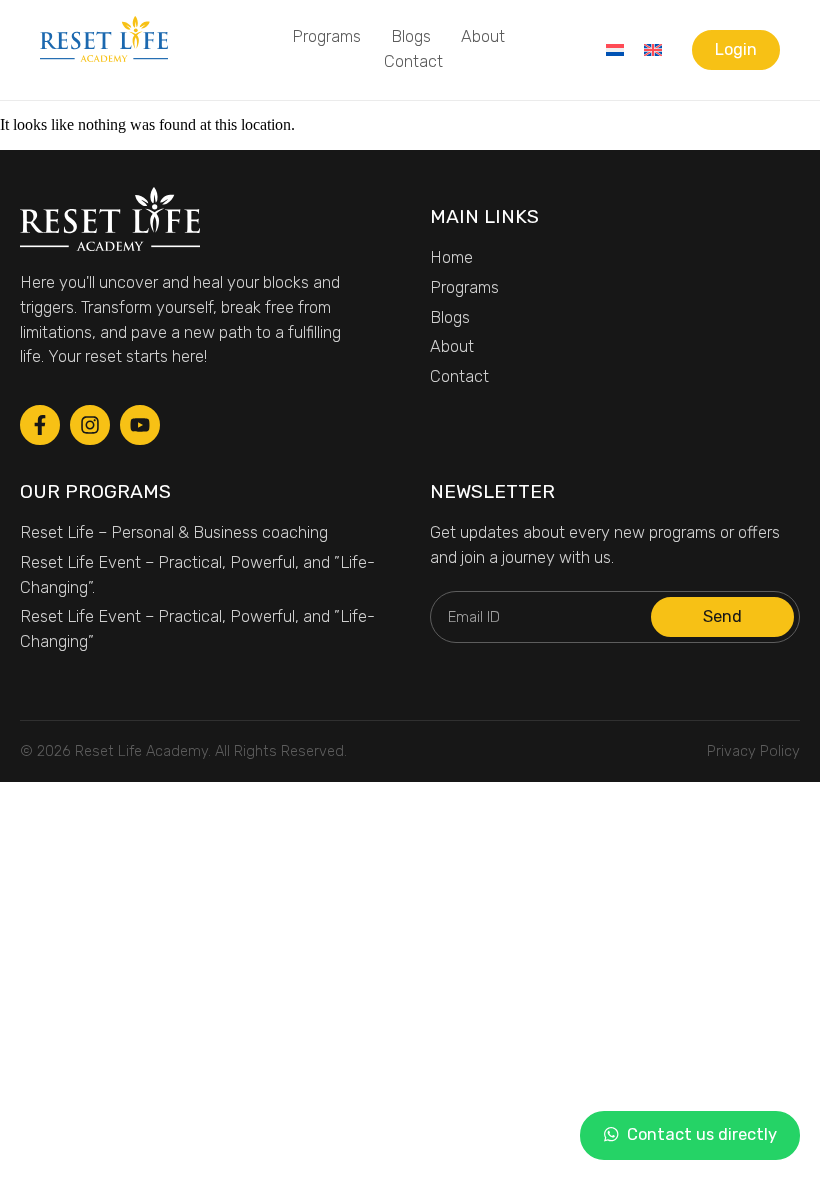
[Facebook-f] (40, 425)
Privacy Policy (753, 751)
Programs (326, 36)
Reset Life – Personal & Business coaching (174, 532)
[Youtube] (140, 425)
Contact (413, 61)
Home (451, 257)
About (483, 36)
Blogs (411, 36)
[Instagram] (90, 425)
